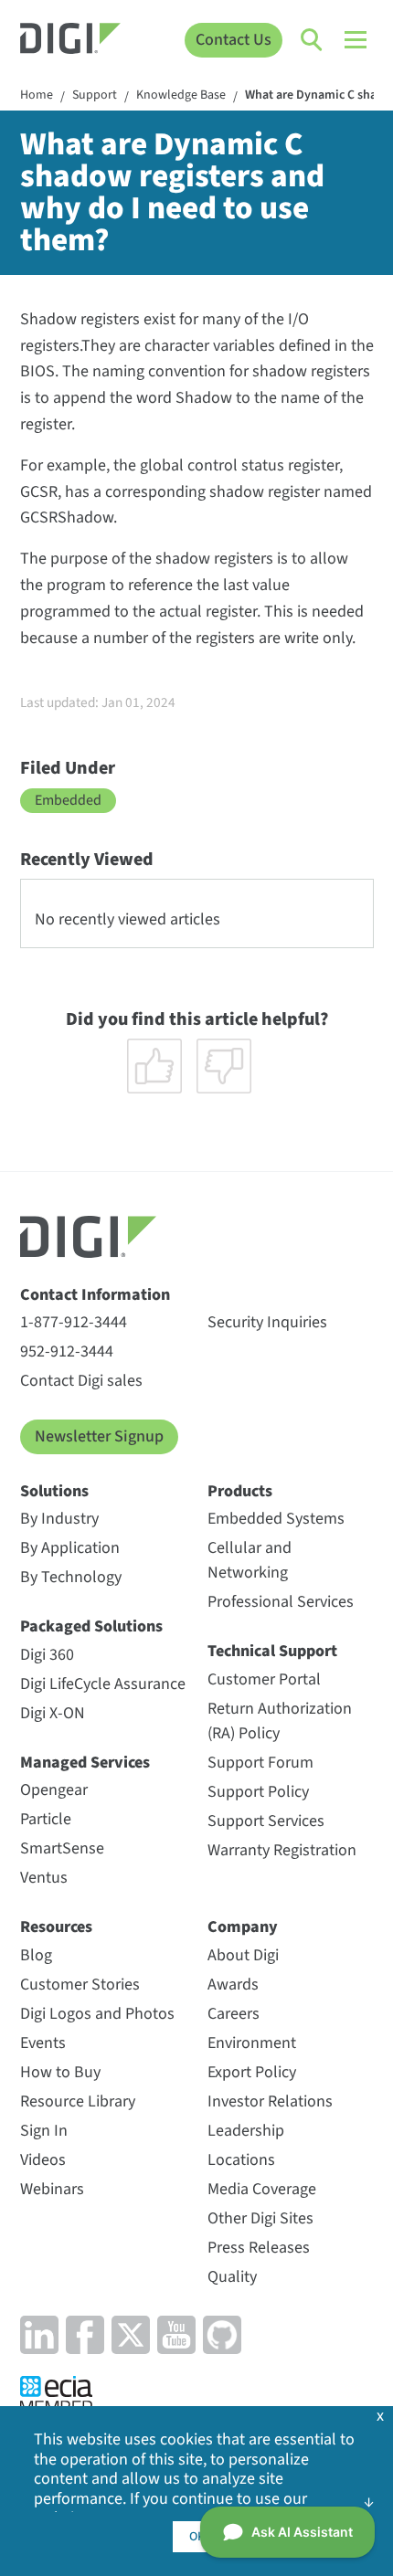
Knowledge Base (181, 96)
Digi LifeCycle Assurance (103, 1684)
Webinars (52, 2189)
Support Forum (260, 1763)
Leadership (246, 2131)
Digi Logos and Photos (97, 2014)
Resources (56, 1927)
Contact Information (95, 1295)
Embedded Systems (276, 1519)
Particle (46, 1819)
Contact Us (234, 40)
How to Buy (60, 2072)
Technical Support (272, 1651)
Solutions (54, 1491)
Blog (36, 1955)
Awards (233, 1985)
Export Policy (252, 2072)
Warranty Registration (282, 1850)
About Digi (243, 1955)
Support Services (266, 1821)
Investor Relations (270, 2101)
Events (43, 2043)
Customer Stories (80, 1985)
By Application (70, 1548)
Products (240, 1491)
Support (95, 96)
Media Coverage (262, 2189)
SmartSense (62, 1848)
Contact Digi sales (81, 1381)
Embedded (68, 800)
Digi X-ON (53, 1713)
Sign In (44, 2131)
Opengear (54, 1790)
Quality (232, 2277)
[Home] (71, 41)
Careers (234, 2014)
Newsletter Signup (99, 1436)
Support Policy (258, 1792)
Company (243, 1927)
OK (197, 2537)
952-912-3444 (67, 1351)
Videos (43, 2160)
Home (37, 96)
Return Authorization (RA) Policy (280, 1721)
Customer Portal (264, 1679)
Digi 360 (47, 1655)
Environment (252, 2043)
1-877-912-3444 (74, 1322)
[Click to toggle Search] (313, 40)
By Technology (71, 1577)
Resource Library (78, 2101)
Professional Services (281, 1602)
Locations (241, 2160)
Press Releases (259, 2248)
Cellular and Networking (250, 1560)
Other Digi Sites (260, 2218)
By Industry (59, 1519)
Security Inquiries (267, 1322)
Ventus (44, 1878)
